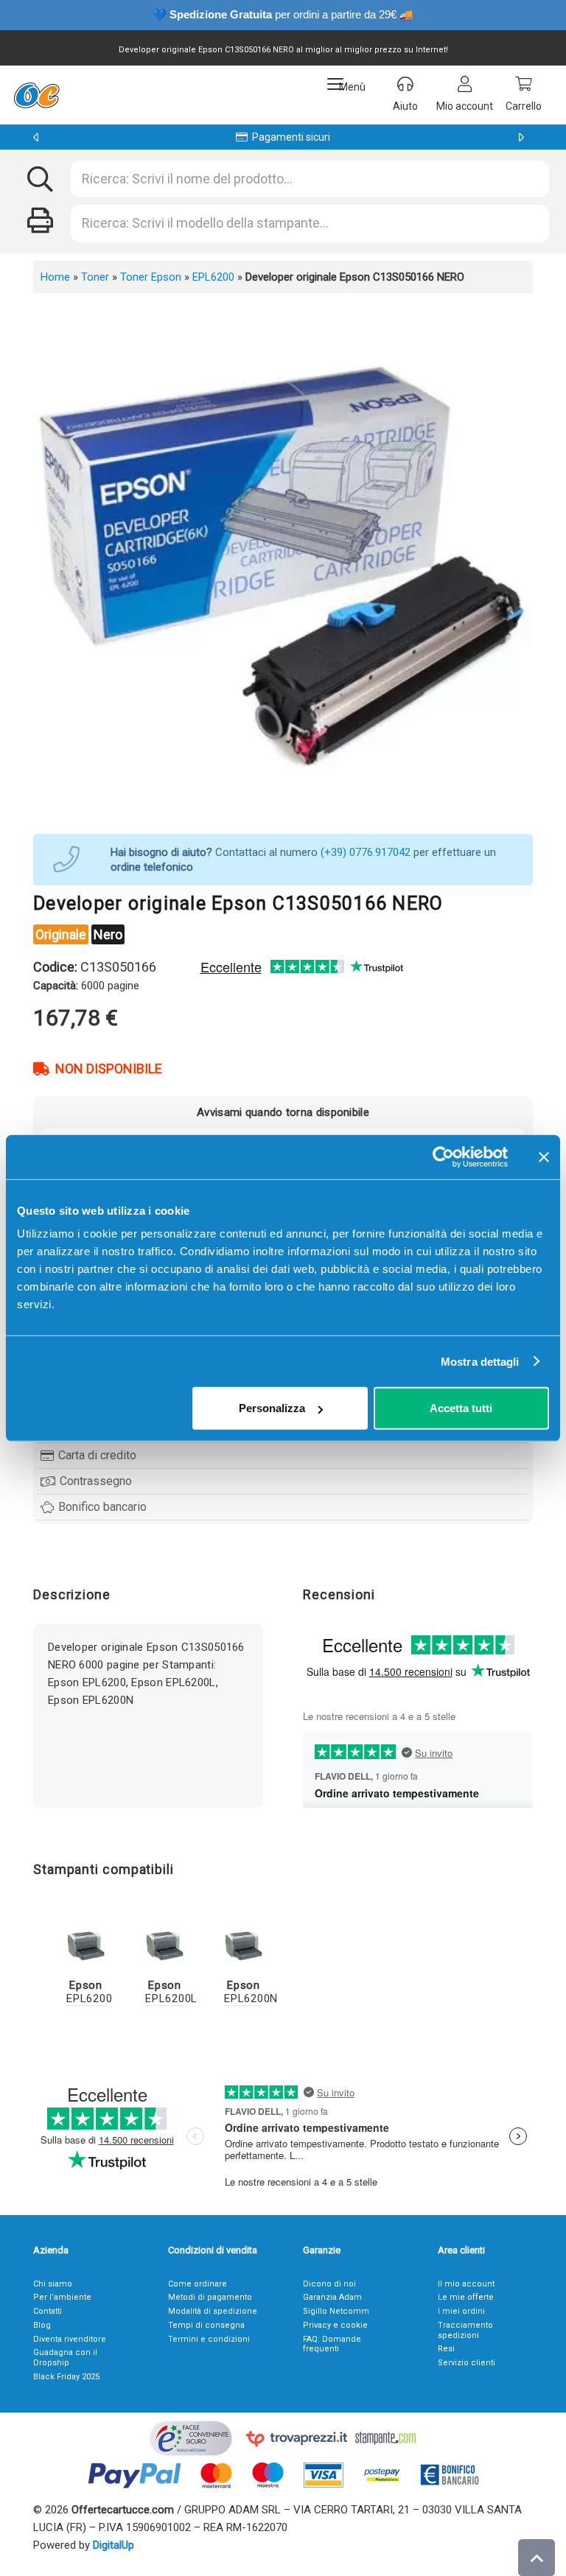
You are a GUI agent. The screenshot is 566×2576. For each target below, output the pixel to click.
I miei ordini (461, 2311)
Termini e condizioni (209, 2339)
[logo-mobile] (36, 95)
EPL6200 (213, 277)
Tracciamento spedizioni (465, 2330)
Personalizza (272, 1408)
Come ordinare (198, 2284)
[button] (346, 84)
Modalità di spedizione (213, 2311)
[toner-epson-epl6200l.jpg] (165, 1944)
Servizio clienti (467, 2363)
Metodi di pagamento (210, 2297)
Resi (446, 2349)
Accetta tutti (461, 1408)
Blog (42, 2325)
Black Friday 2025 (66, 2377)
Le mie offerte (466, 2297)
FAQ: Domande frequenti (332, 2344)
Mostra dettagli (480, 1361)
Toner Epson (151, 277)
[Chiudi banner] (544, 1157)
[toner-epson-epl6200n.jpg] (244, 1944)
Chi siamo (53, 2284)
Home (55, 277)
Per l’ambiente (62, 2297)
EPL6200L (171, 1992)
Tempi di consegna (206, 2325)
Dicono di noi (329, 2284)
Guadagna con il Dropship (65, 2358)
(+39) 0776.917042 (366, 852)
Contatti (48, 2311)
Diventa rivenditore (70, 2339)
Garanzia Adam (332, 2297)
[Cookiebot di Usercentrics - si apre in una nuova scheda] (443, 1157)
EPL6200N (251, 1992)
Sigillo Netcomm (336, 2311)
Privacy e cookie (335, 2325)
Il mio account (466, 2284)
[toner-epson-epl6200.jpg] (86, 1944)
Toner (95, 277)
